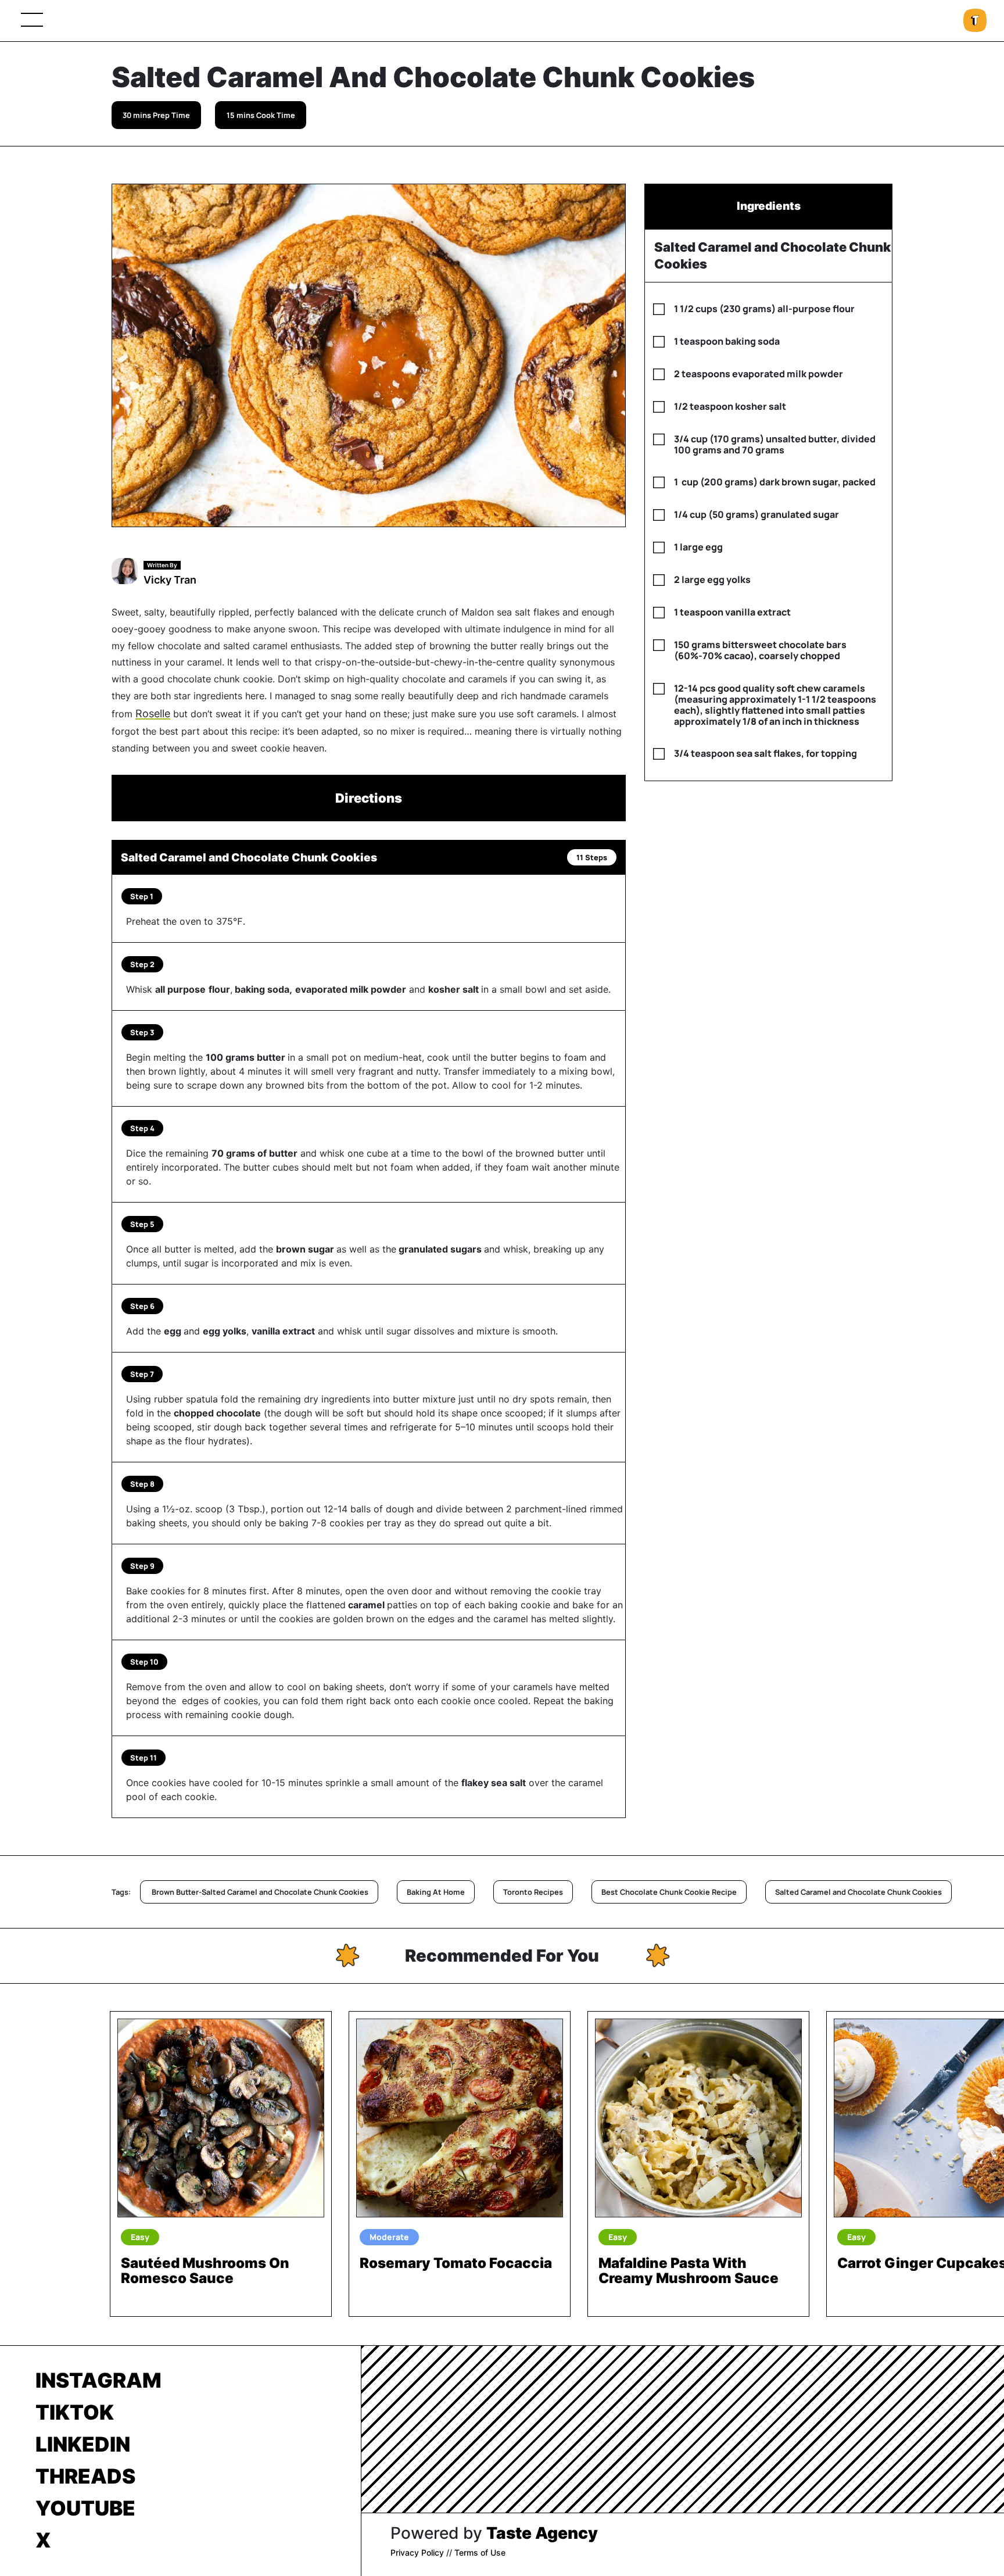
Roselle (153, 713)
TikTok (75, 2412)
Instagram (98, 2380)
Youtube (85, 2508)
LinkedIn (83, 2444)
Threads (85, 2476)
